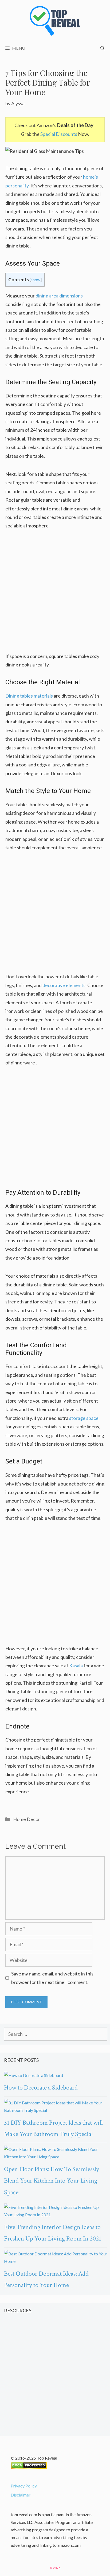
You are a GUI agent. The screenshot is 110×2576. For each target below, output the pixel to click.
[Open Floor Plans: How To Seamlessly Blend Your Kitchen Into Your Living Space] (56, 2153)
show (36, 280)
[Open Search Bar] (103, 48)
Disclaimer (21, 2495)
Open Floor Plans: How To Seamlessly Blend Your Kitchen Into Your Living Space (52, 2181)
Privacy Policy (24, 2486)
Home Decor (27, 1819)
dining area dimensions (59, 296)
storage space (84, 1418)
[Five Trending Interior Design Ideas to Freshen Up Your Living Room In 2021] (56, 2211)
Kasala (76, 1665)
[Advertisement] (55, 594)
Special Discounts (59, 134)
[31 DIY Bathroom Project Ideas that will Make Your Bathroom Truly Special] (56, 2107)
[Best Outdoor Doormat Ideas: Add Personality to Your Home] (56, 2258)
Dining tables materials (29, 696)
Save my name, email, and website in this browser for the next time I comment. (52, 1978)
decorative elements (64, 985)
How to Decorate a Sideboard (41, 2088)
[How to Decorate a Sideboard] (56, 2076)
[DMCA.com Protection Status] (29, 2467)
